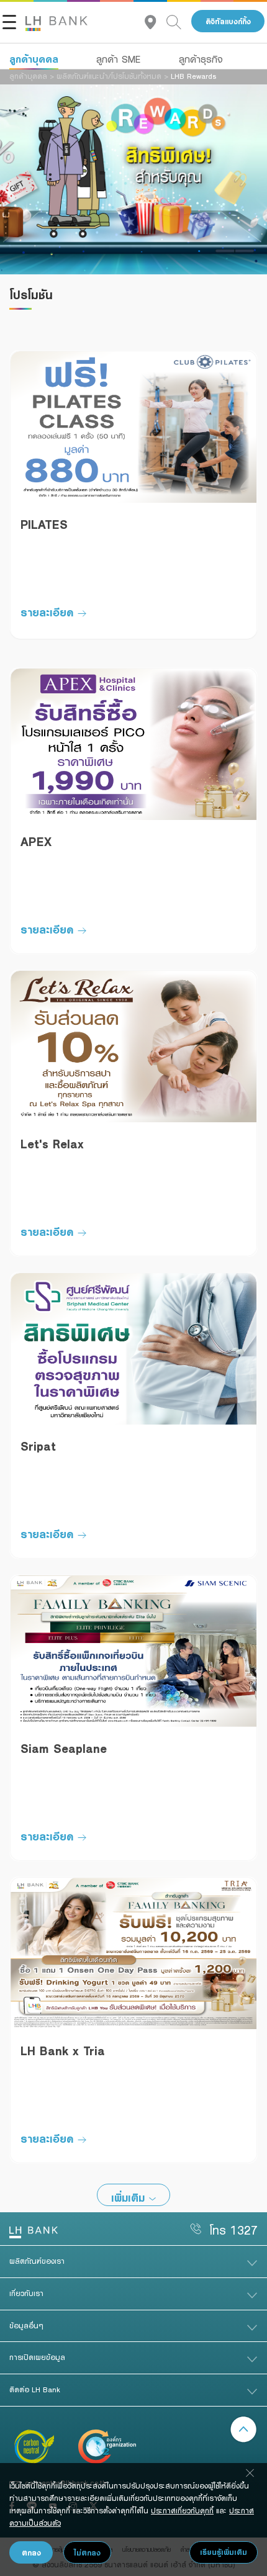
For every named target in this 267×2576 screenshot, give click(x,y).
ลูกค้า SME (118, 59)
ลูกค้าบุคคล (34, 59)
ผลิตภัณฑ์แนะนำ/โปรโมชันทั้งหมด (109, 76)
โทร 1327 (233, 2230)
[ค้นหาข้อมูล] (179, 21)
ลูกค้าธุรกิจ (201, 59)
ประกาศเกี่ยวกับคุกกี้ (182, 2510)
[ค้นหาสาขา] (156, 21)
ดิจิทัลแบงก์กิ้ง (228, 21)
